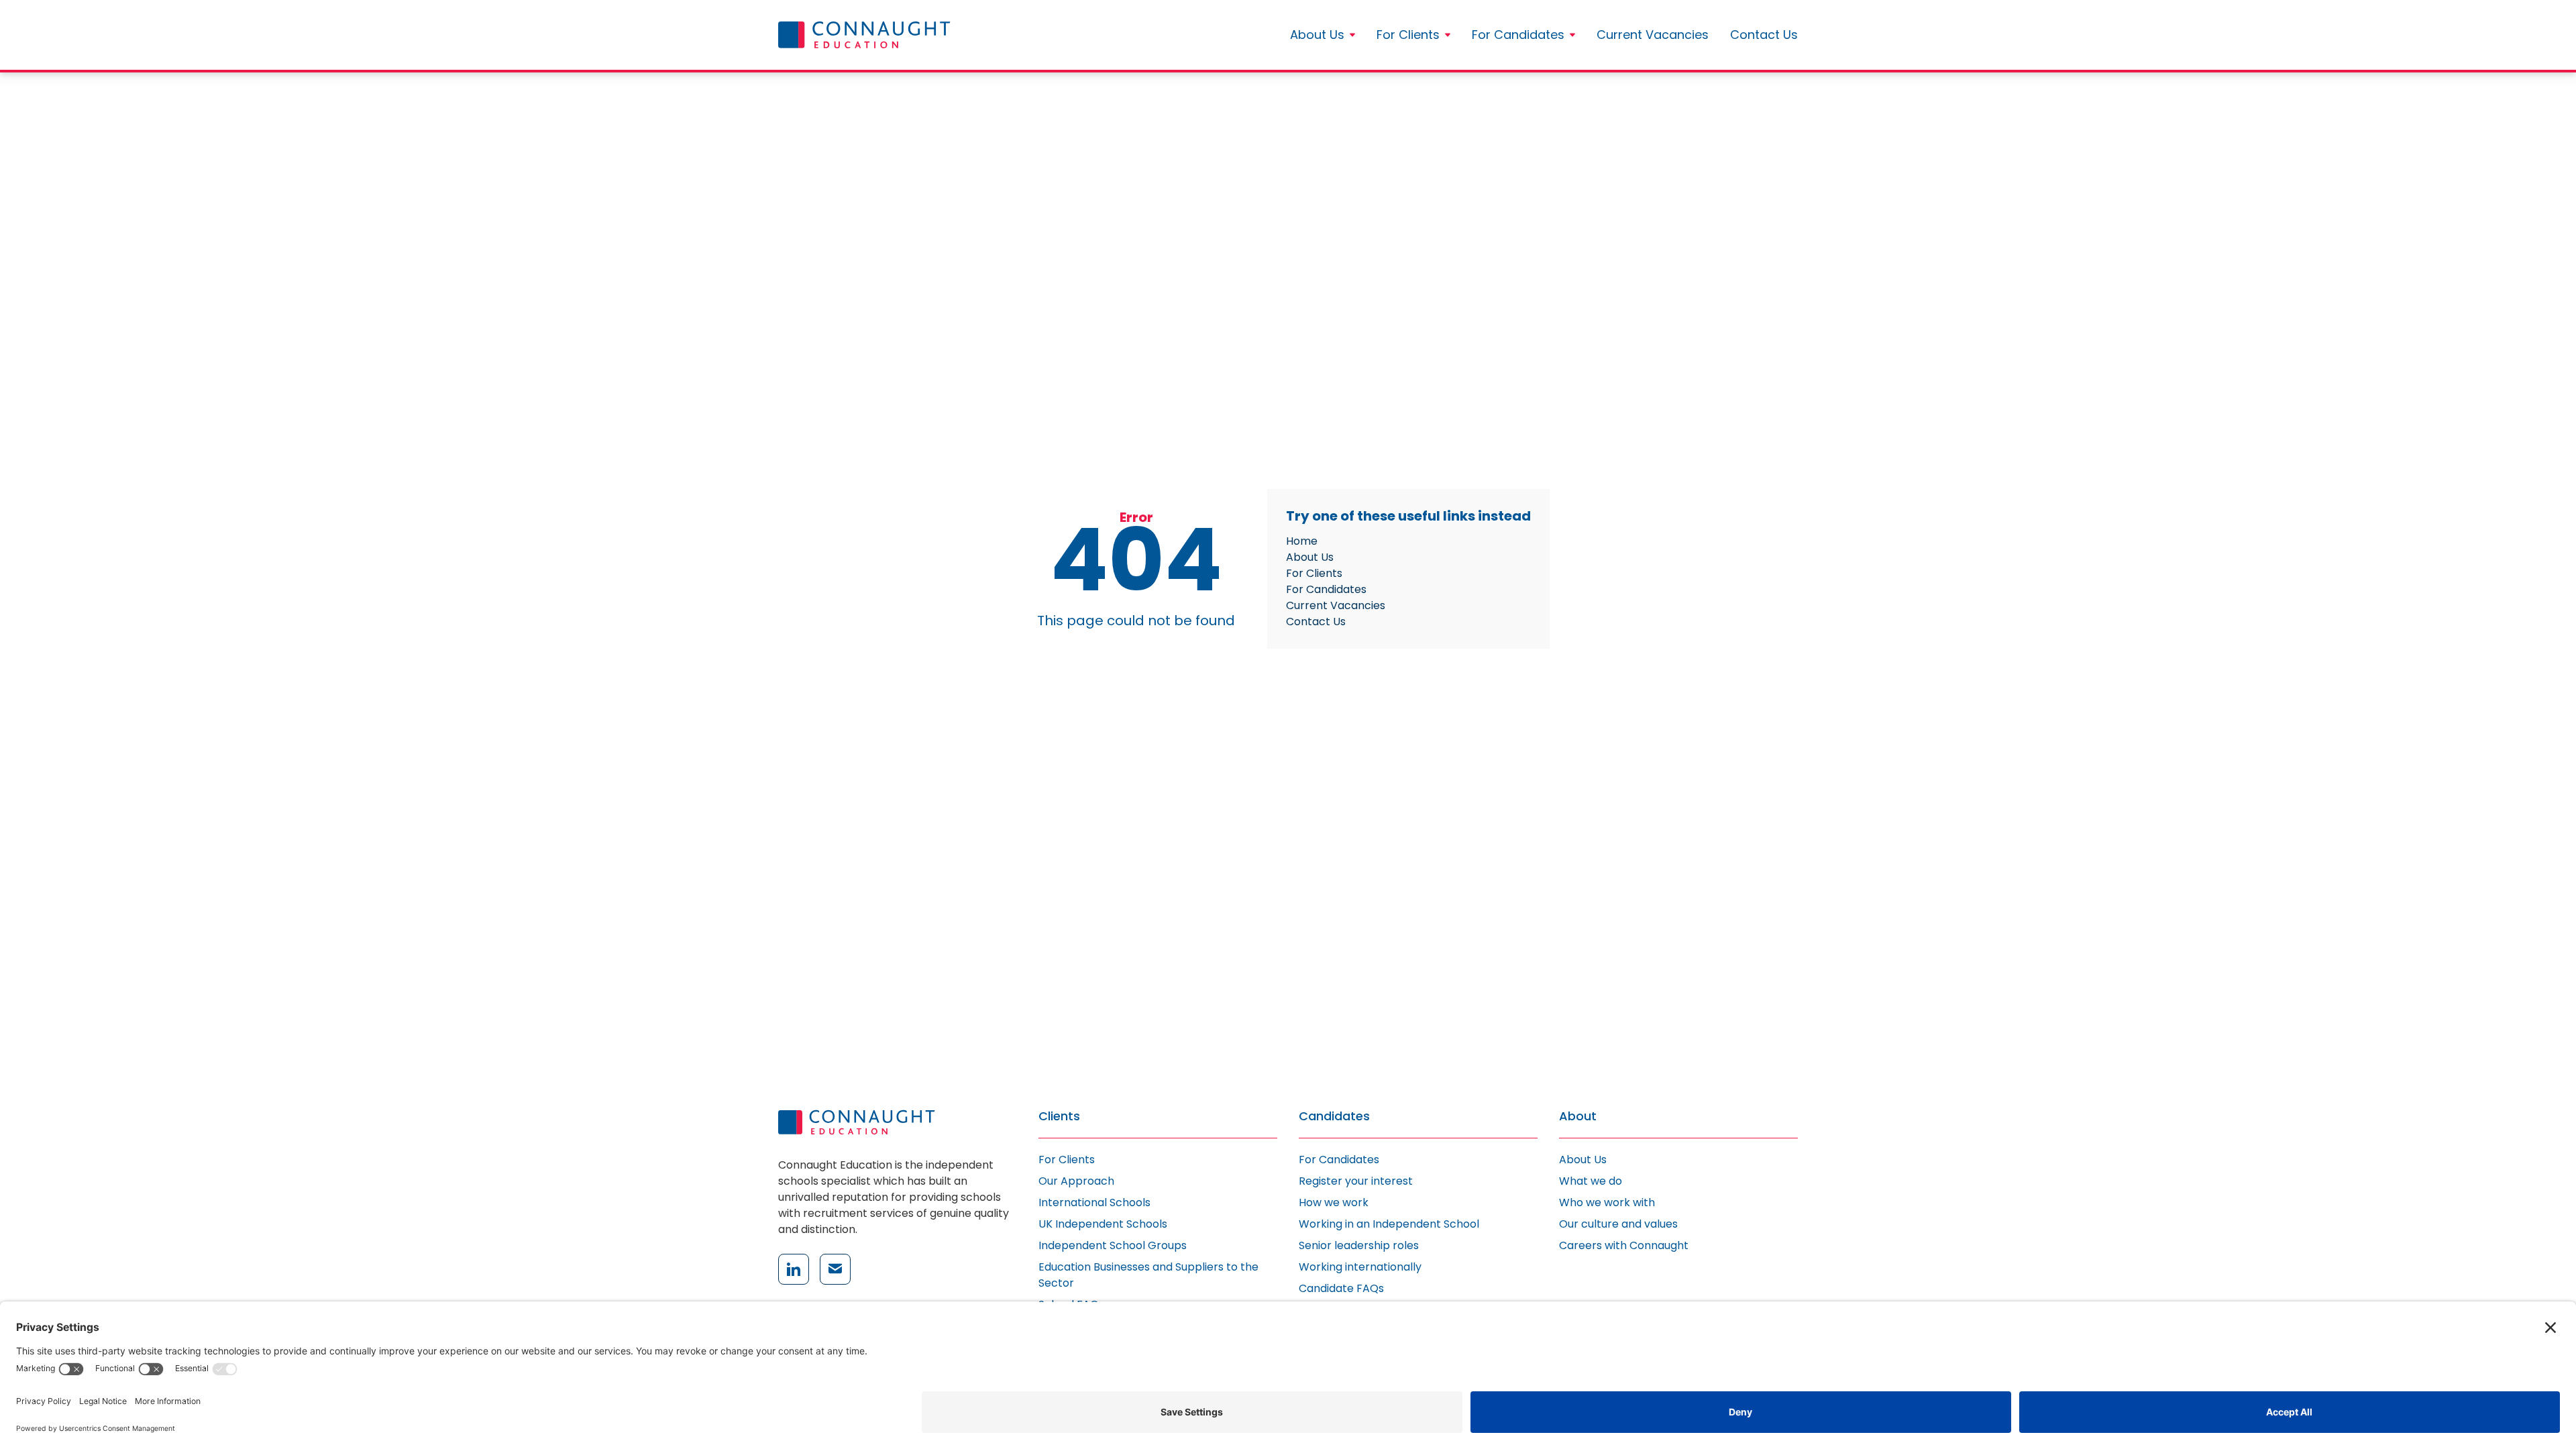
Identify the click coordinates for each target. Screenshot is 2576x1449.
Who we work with (1607, 1202)
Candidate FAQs (1341, 1288)
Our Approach (1076, 1181)
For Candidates (1518, 35)
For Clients (1408, 35)
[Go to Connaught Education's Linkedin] (794, 1269)
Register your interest (1356, 1181)
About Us (1317, 35)
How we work (1334, 1202)
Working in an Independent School (1389, 1224)
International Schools (1094, 1202)
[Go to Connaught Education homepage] (864, 35)
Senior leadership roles (1359, 1245)
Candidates (1334, 1117)
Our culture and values (1618, 1224)
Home (1302, 541)
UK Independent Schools (1103, 1224)
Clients (1059, 1117)
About (1578, 1117)
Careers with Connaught (1624, 1245)
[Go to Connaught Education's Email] (835, 1269)
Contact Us (1764, 35)
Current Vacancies (1653, 35)
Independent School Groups (1113, 1245)
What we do (1591, 1181)
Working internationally (1360, 1267)
